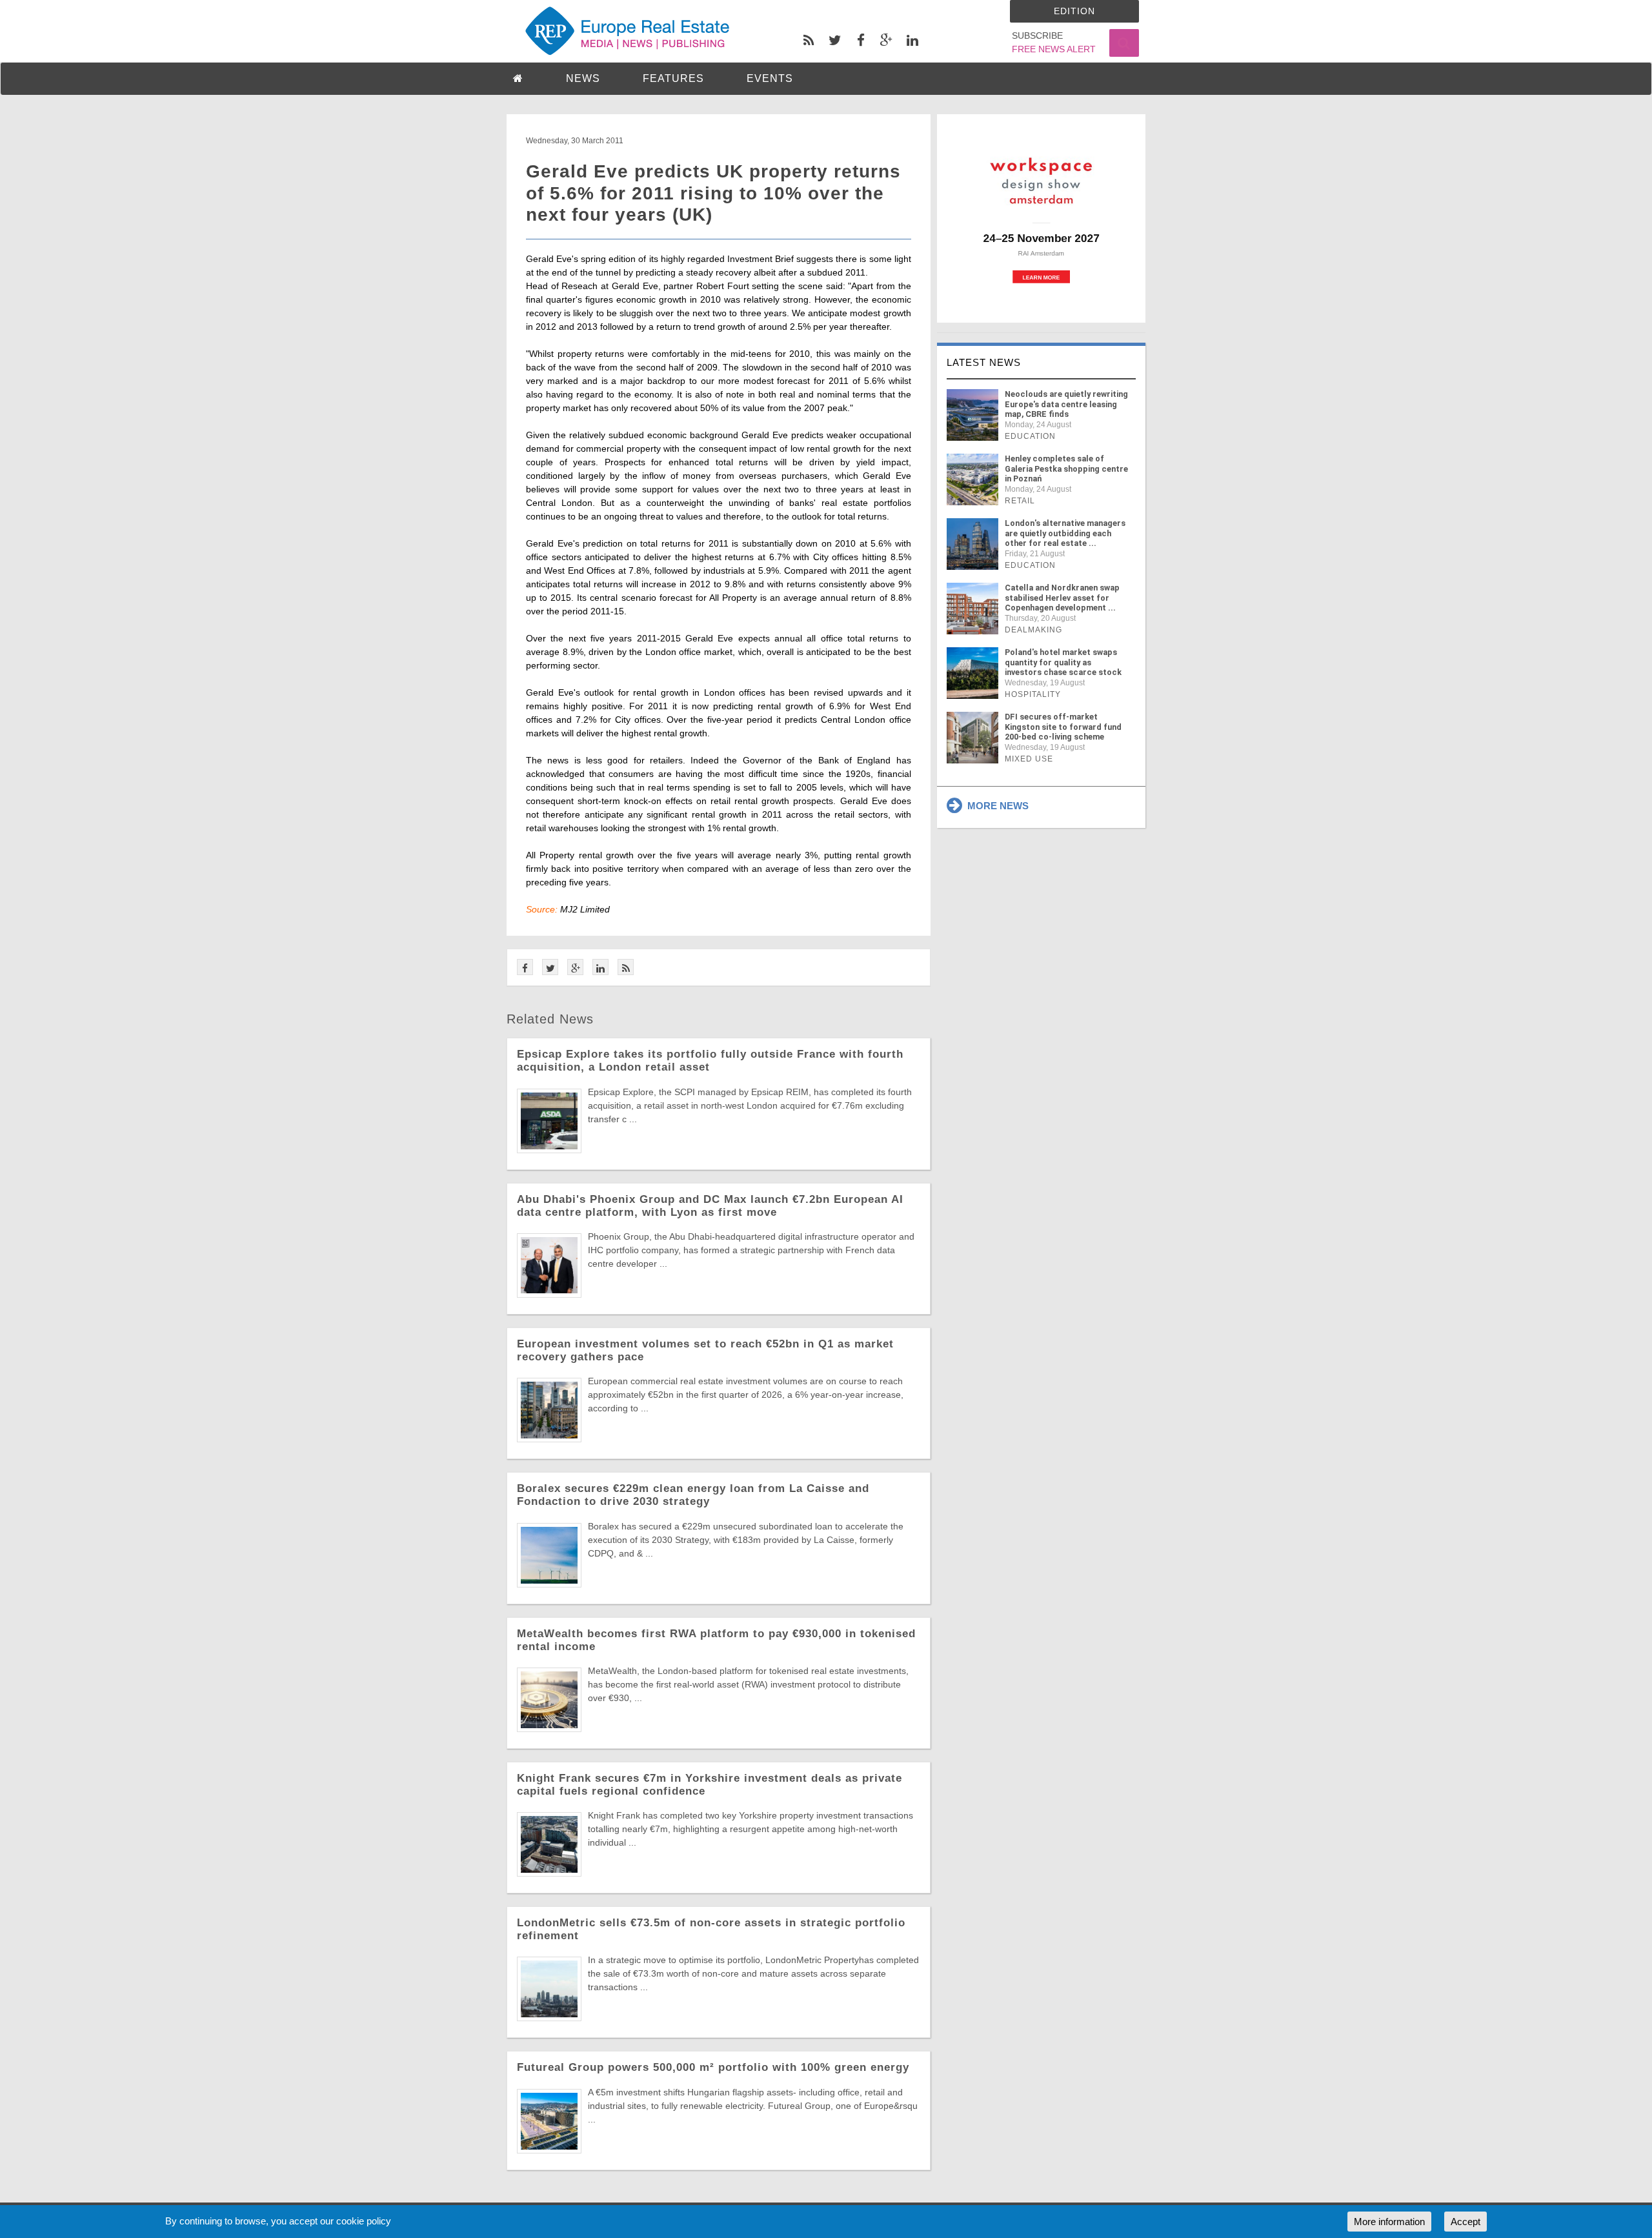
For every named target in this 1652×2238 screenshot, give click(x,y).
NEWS (583, 78)
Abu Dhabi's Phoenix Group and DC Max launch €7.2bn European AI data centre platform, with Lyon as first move (710, 1206)
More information (1389, 2222)
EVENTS (770, 78)
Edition (1074, 11)
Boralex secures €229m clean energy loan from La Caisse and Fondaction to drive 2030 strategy (693, 1495)
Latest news (984, 362)
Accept (1466, 2222)
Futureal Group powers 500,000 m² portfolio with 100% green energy (713, 2067)
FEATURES (673, 78)
